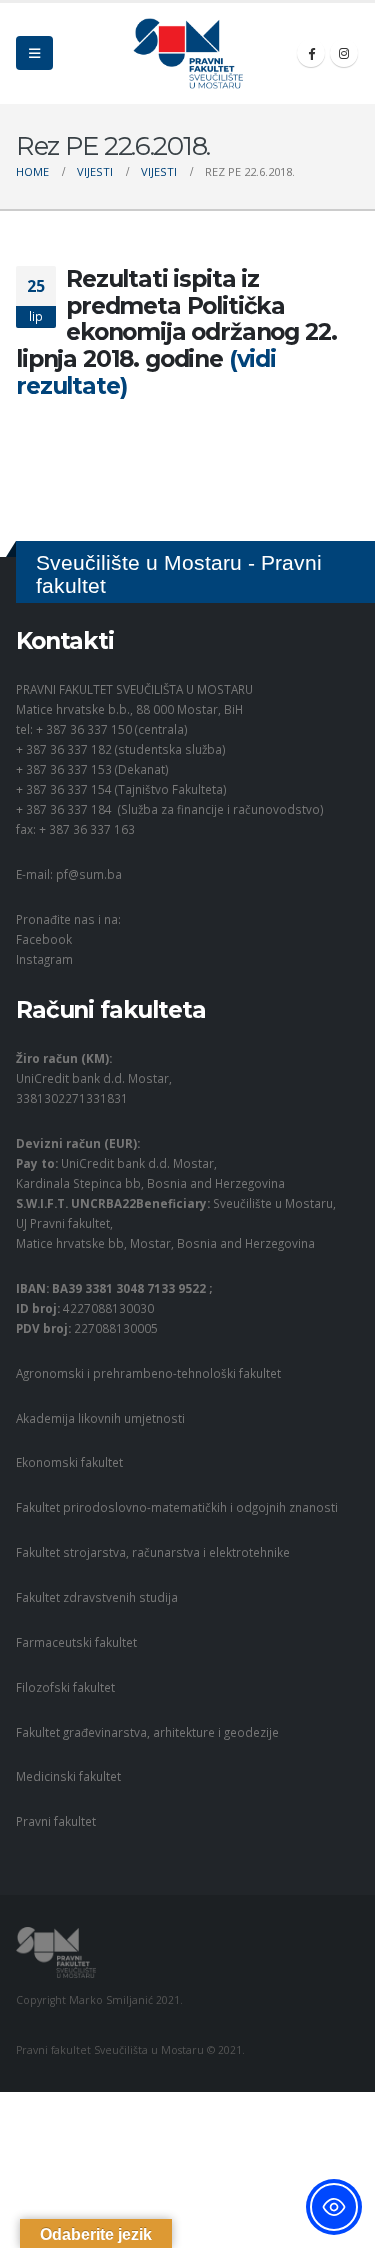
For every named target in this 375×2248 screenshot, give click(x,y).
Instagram (44, 959)
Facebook (44, 939)
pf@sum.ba (89, 874)
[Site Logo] (188, 53)
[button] (34, 53)
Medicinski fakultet (68, 1776)
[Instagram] (344, 53)
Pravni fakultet (56, 1821)
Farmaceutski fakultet (76, 1642)
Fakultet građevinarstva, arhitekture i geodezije (147, 1732)
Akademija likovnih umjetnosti (100, 1418)
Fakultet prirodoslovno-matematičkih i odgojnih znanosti (177, 1507)
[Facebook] (311, 53)
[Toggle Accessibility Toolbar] (334, 2207)
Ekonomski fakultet (69, 1462)
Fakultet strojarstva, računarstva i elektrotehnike (153, 1552)
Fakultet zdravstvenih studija (97, 1597)
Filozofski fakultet (65, 1687)
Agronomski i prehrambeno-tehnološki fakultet (148, 1373)
